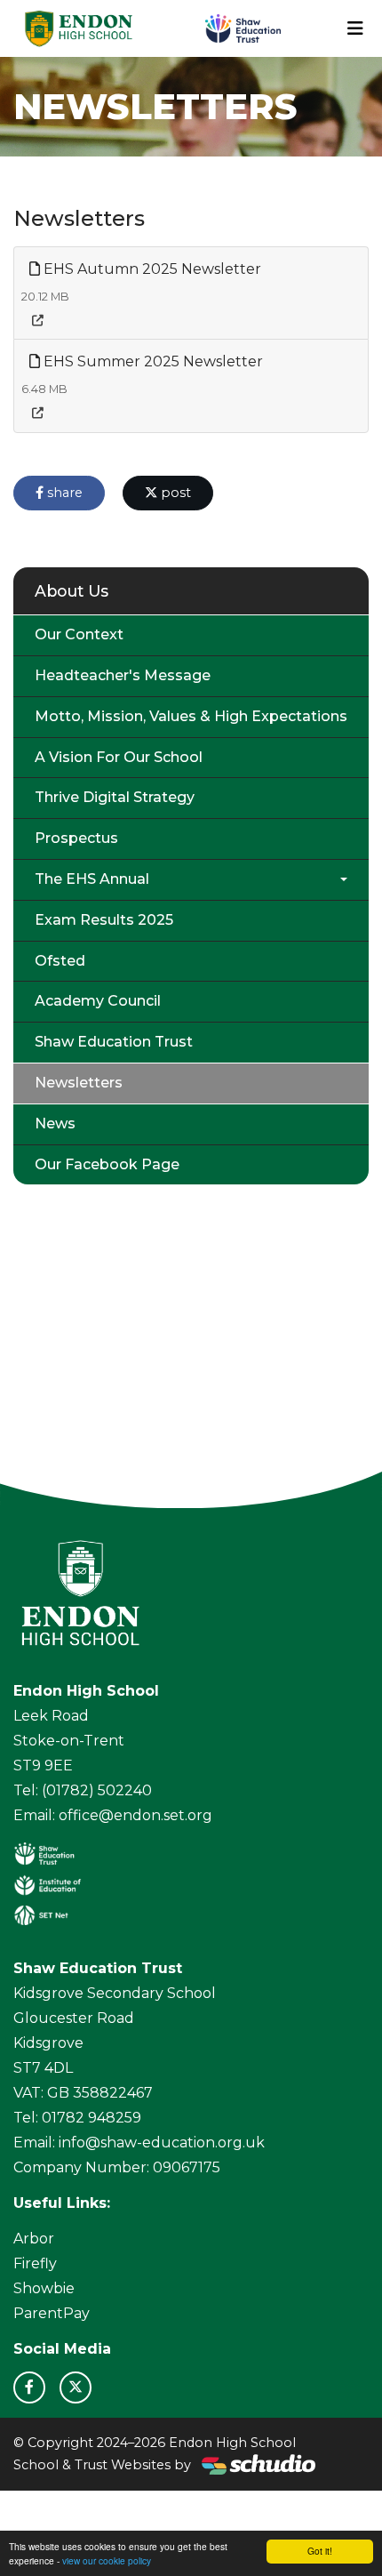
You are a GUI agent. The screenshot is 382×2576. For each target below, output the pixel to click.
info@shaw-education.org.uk (162, 2143)
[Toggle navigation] (355, 28)
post (174, 493)
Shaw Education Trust (114, 1042)
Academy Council (98, 1001)
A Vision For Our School (119, 757)
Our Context (79, 634)
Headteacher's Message (123, 675)
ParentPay (52, 2313)
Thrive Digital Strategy (115, 797)
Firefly (35, 2263)
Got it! (320, 2551)
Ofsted (60, 961)
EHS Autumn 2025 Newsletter (151, 269)
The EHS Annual (92, 879)
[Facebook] (29, 2387)
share (63, 493)
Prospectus (76, 838)
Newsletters (79, 1083)
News (55, 1123)
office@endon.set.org (135, 1815)
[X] (76, 2387)
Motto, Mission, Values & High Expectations (191, 716)
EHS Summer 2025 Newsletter (151, 361)
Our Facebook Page (107, 1164)
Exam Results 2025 (104, 920)
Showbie (44, 2288)
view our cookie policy (107, 2560)
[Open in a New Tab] (38, 321)
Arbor (34, 2239)
